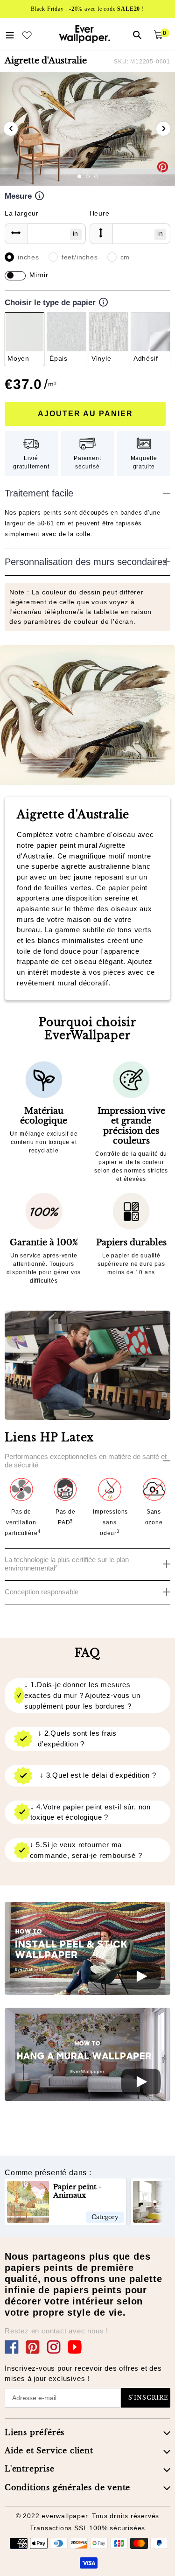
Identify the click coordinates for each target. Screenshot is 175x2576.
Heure (100, 213)
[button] (79, 176)
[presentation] (11, 129)
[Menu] (10, 34)
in (76, 233)
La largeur (22, 213)
